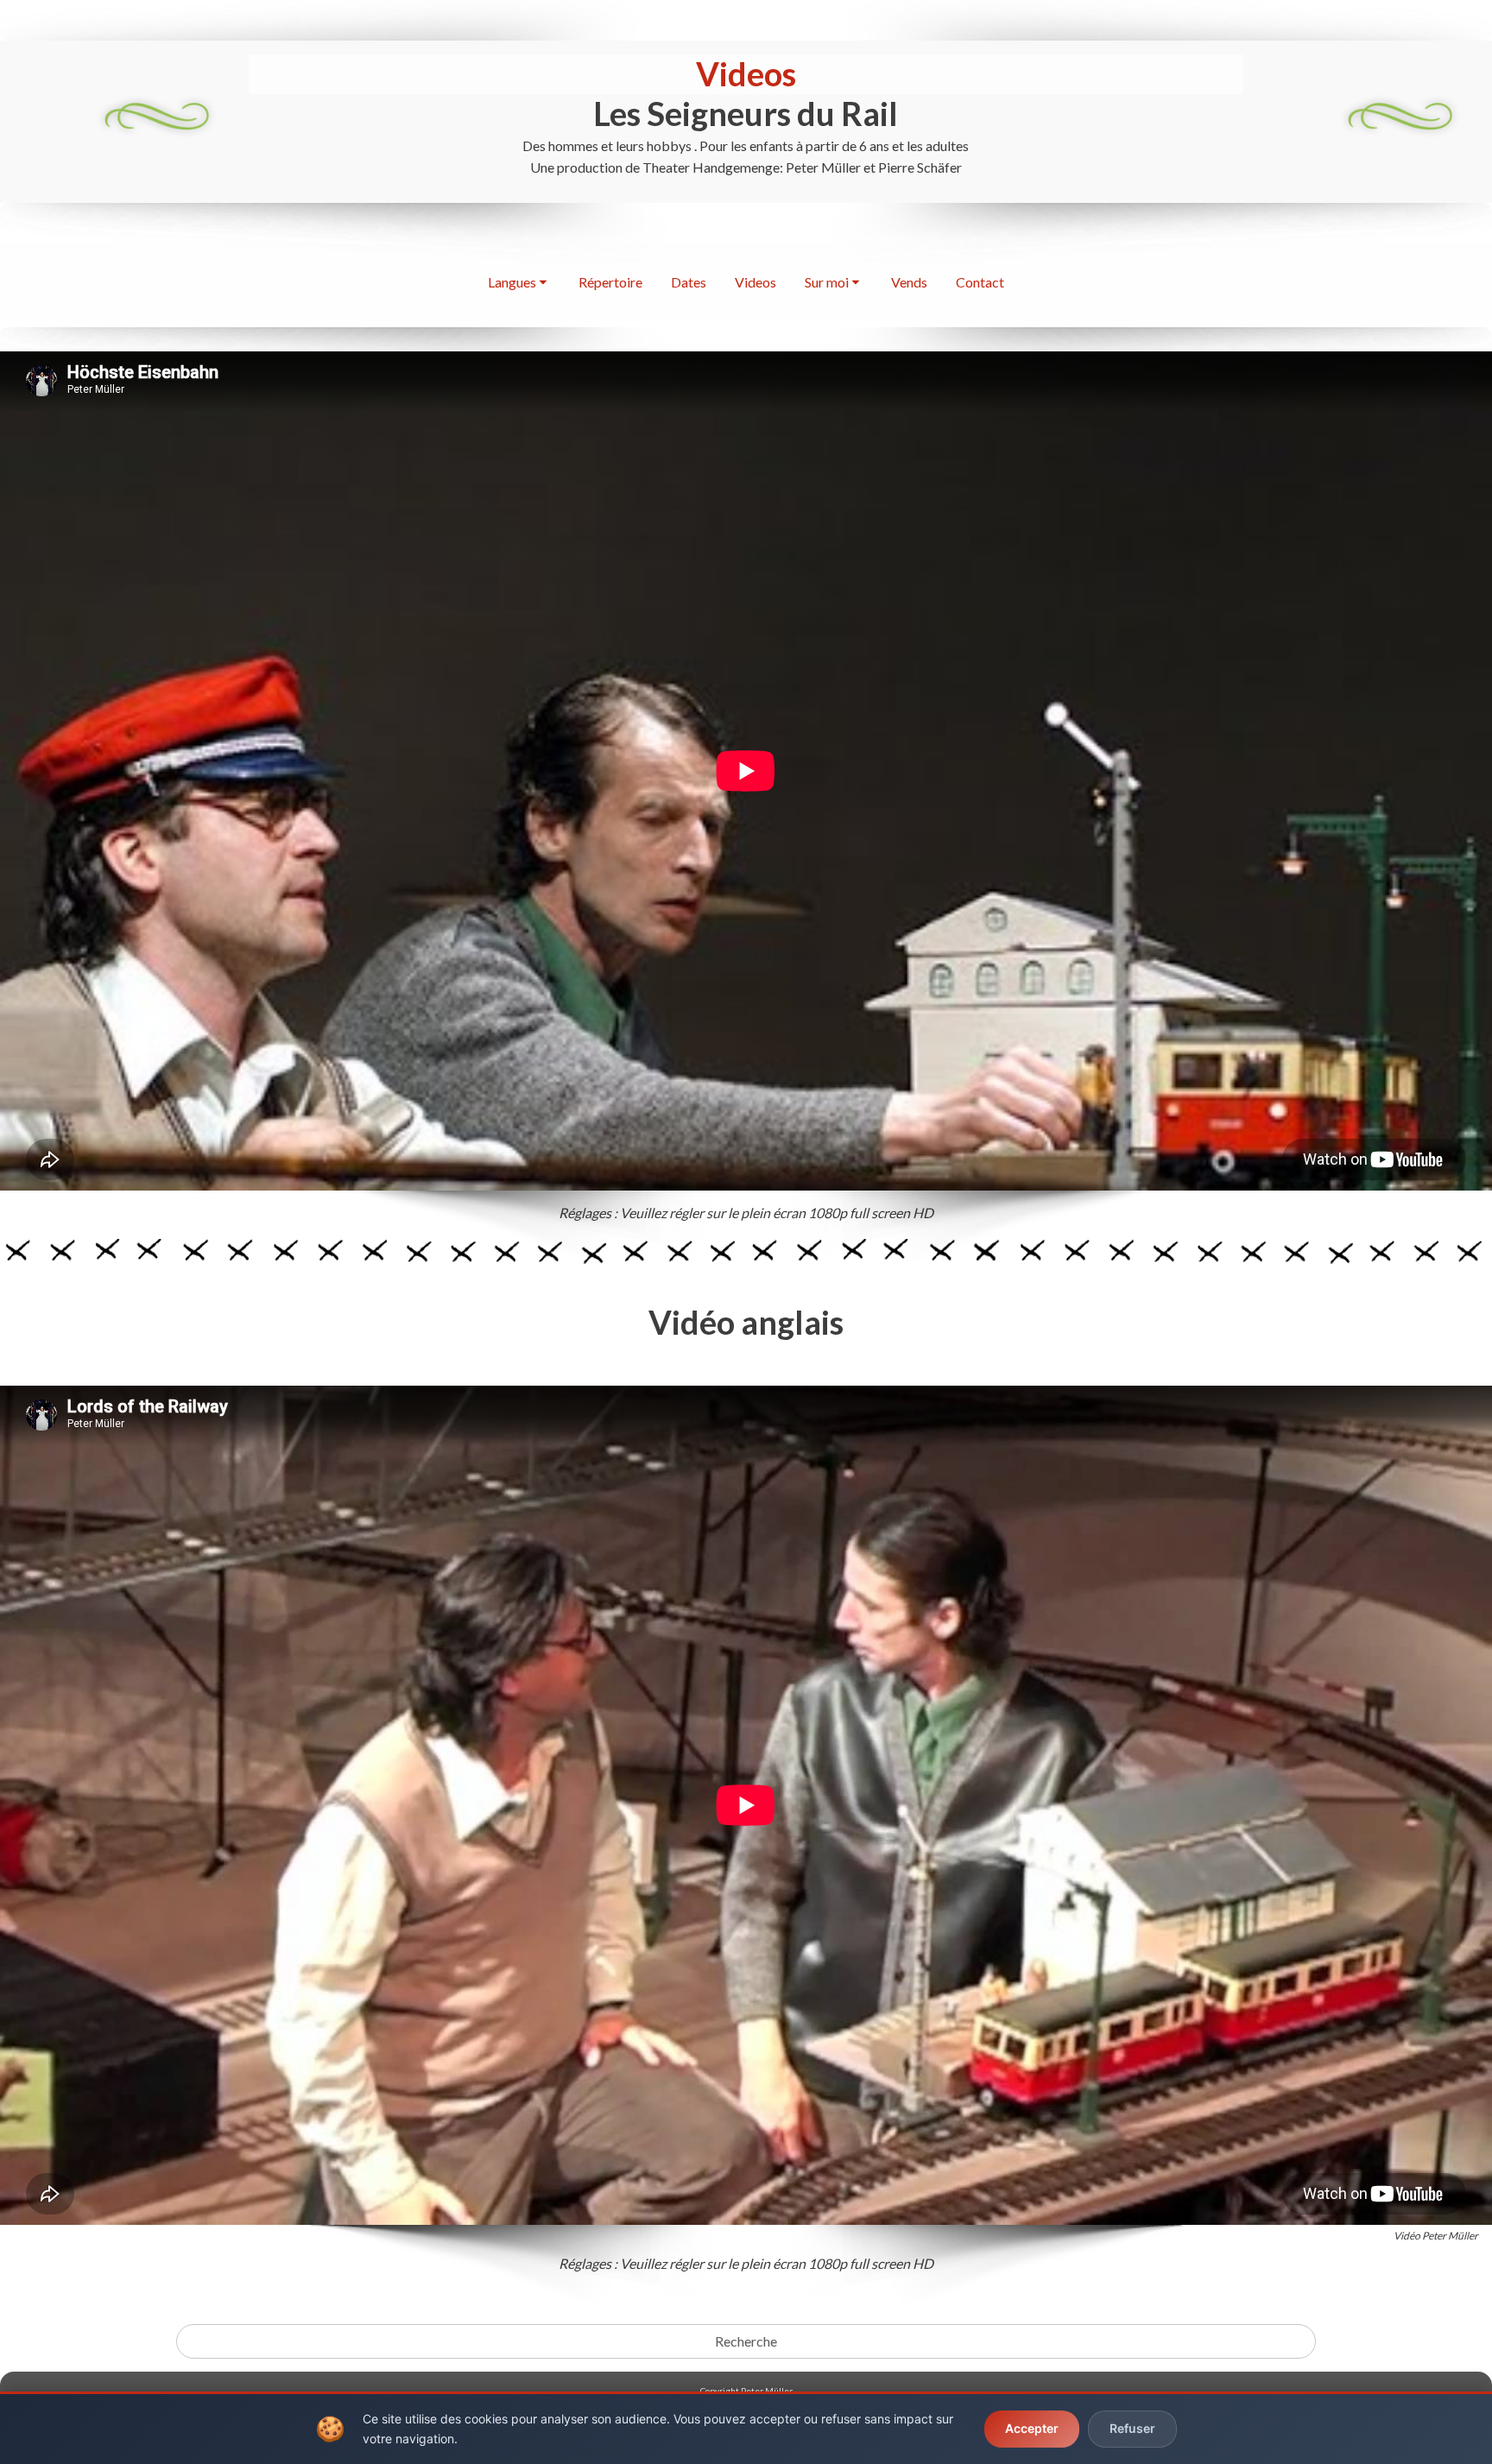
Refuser (1132, 2428)
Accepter (1032, 2428)
